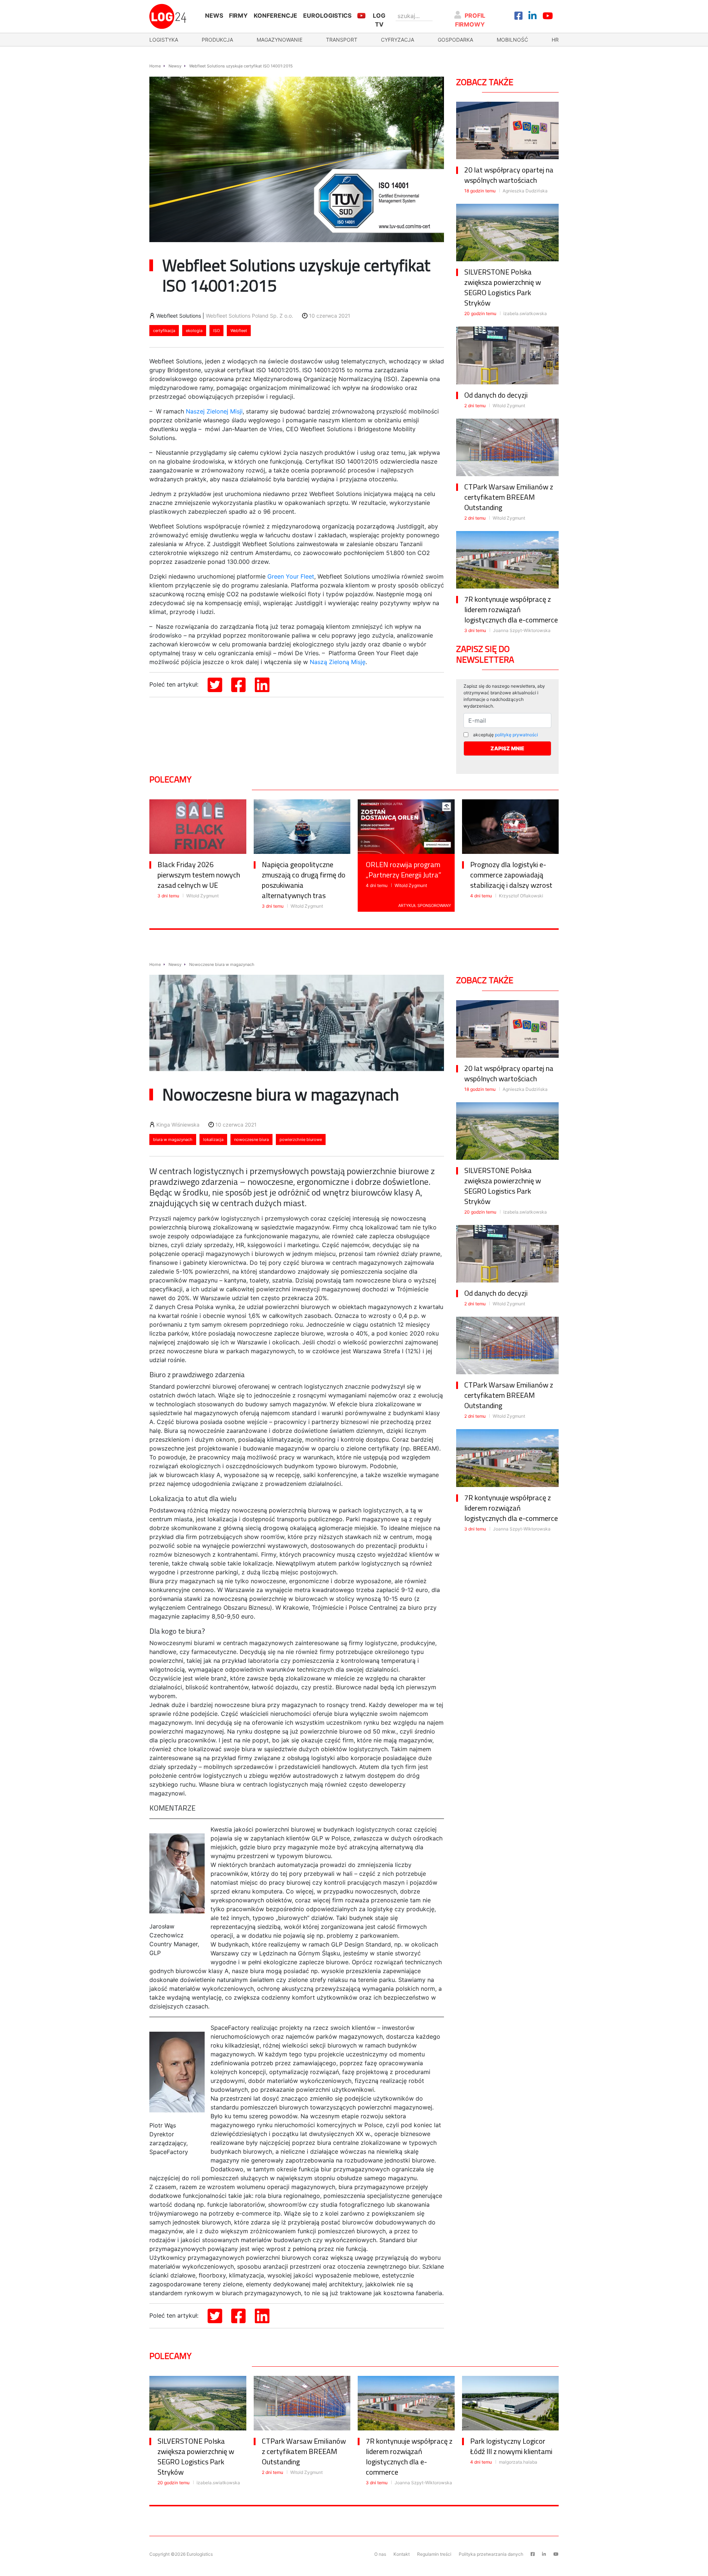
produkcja (217, 40)
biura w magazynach (173, 1139)
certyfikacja (164, 331)
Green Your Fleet (291, 576)
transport (342, 40)
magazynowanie (280, 40)
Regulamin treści (434, 2554)
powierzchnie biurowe (301, 1139)
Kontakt (402, 2554)
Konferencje (275, 15)
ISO (216, 331)
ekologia (194, 331)
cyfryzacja (398, 40)
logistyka (164, 40)
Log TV (379, 20)
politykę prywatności (516, 735)
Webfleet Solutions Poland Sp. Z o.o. (249, 316)
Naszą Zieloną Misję (338, 662)
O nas (380, 2554)
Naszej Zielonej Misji (214, 411)
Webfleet (239, 331)
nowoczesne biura (251, 1139)
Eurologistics (327, 15)
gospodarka (455, 40)
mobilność (512, 40)
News (214, 15)
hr (555, 40)
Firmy (238, 15)
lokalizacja (213, 1139)
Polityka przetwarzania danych (491, 2554)
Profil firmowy (470, 20)
